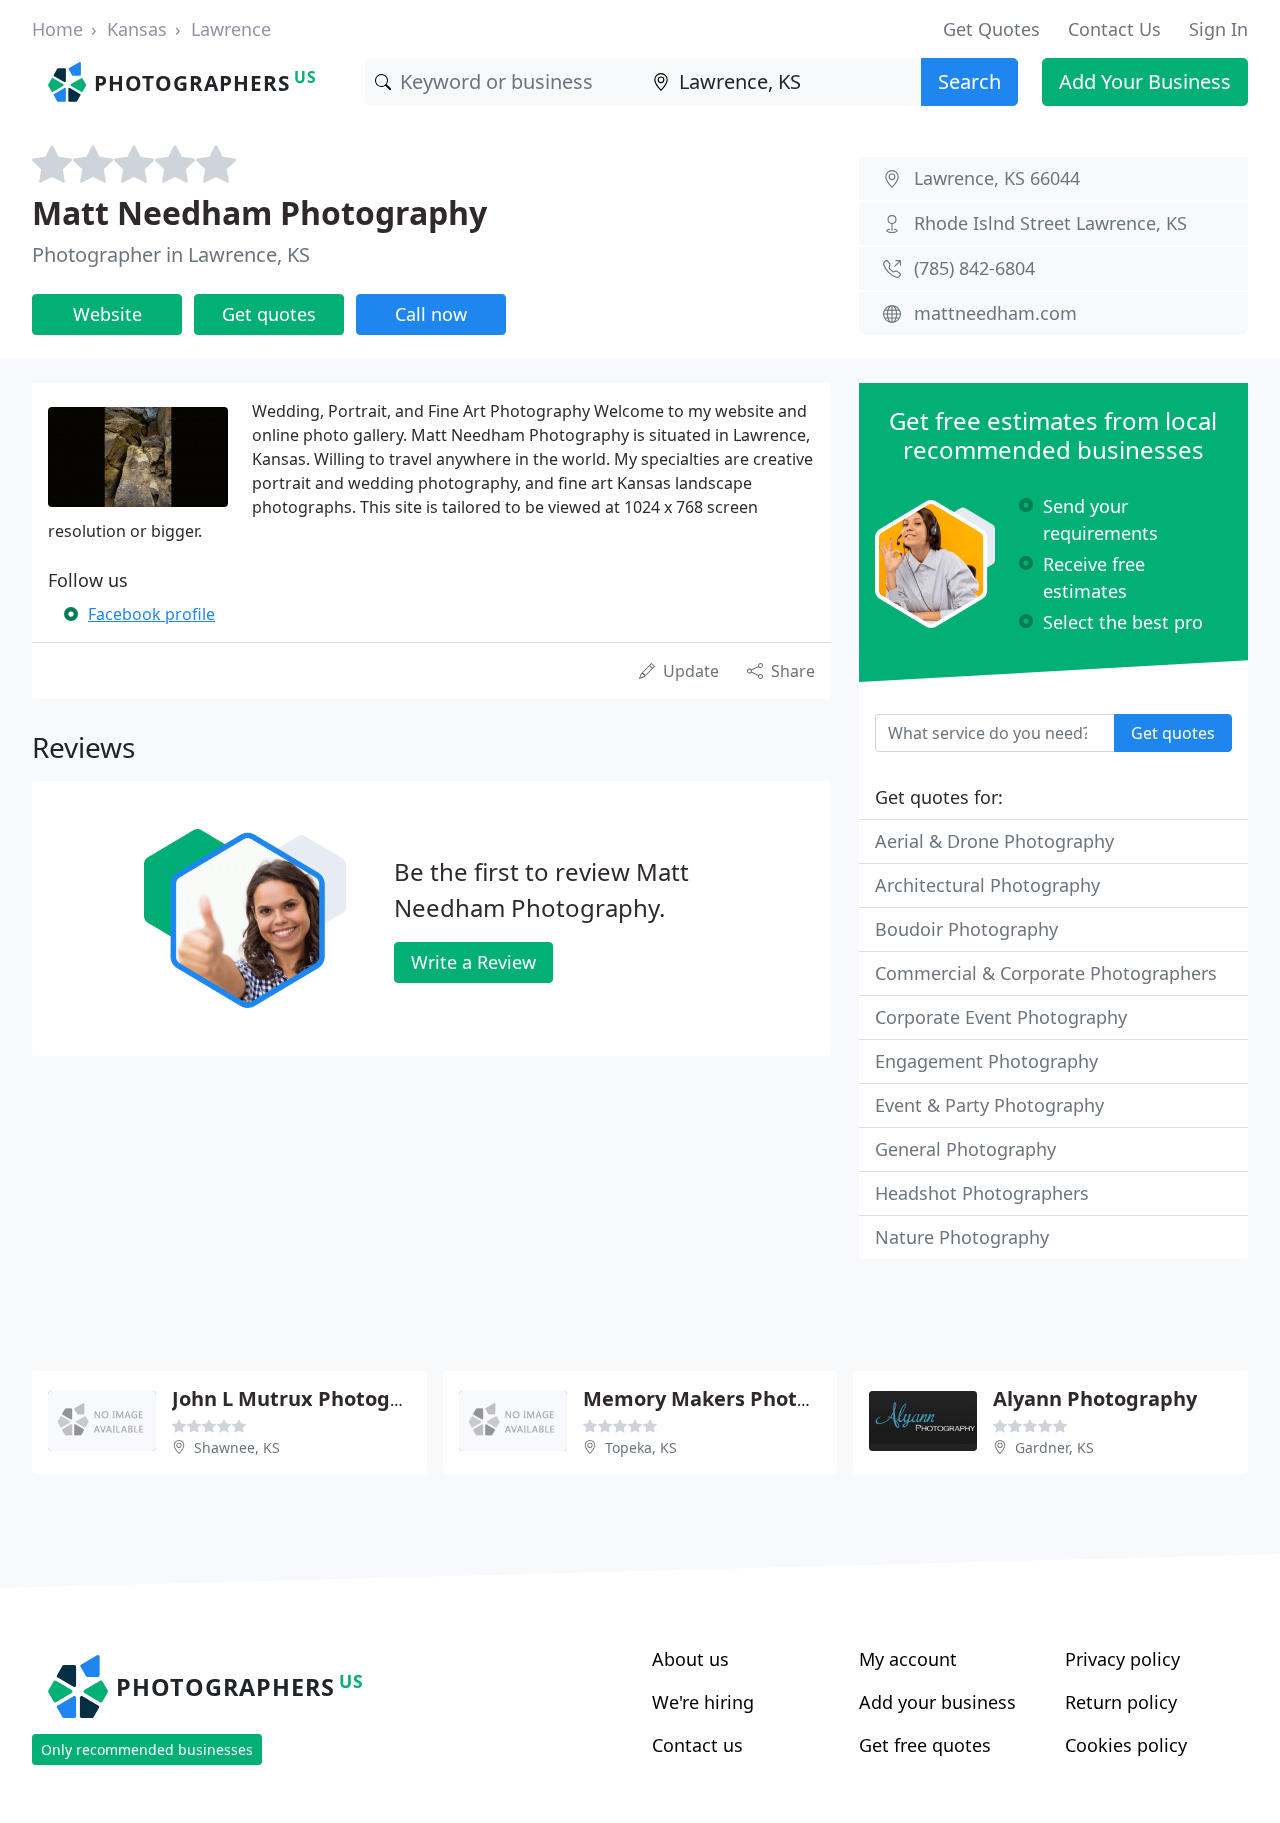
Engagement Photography (986, 1061)
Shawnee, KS (237, 1447)
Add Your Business (1145, 81)
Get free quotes (925, 1745)
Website (107, 314)
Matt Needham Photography (259, 212)
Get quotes (269, 314)
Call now (431, 314)
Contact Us (1114, 29)
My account (908, 1659)
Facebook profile (151, 614)
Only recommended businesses (147, 1749)
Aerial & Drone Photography (994, 841)
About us (690, 1659)
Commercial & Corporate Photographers (1046, 973)
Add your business (937, 1702)
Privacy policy (1122, 1659)
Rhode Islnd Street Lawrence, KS (1050, 223)
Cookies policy (1126, 1745)
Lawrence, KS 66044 (997, 178)
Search (969, 81)
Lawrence (231, 29)
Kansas (137, 29)
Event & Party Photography (989, 1105)
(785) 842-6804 (974, 268)
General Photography (965, 1149)
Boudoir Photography (966, 929)
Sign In (1218, 29)
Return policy (1121, 1702)
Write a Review (473, 962)
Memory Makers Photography (731, 1398)
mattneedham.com (995, 313)
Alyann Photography (1095, 1398)
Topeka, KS (641, 1447)
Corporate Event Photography (1001, 1017)
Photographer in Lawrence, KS (171, 254)
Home (57, 29)
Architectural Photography (987, 885)
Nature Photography (962, 1237)
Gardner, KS (1054, 1447)
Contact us (697, 1745)
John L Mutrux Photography (310, 1398)
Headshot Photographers (982, 1193)
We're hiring (703, 1702)
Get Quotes (991, 29)
